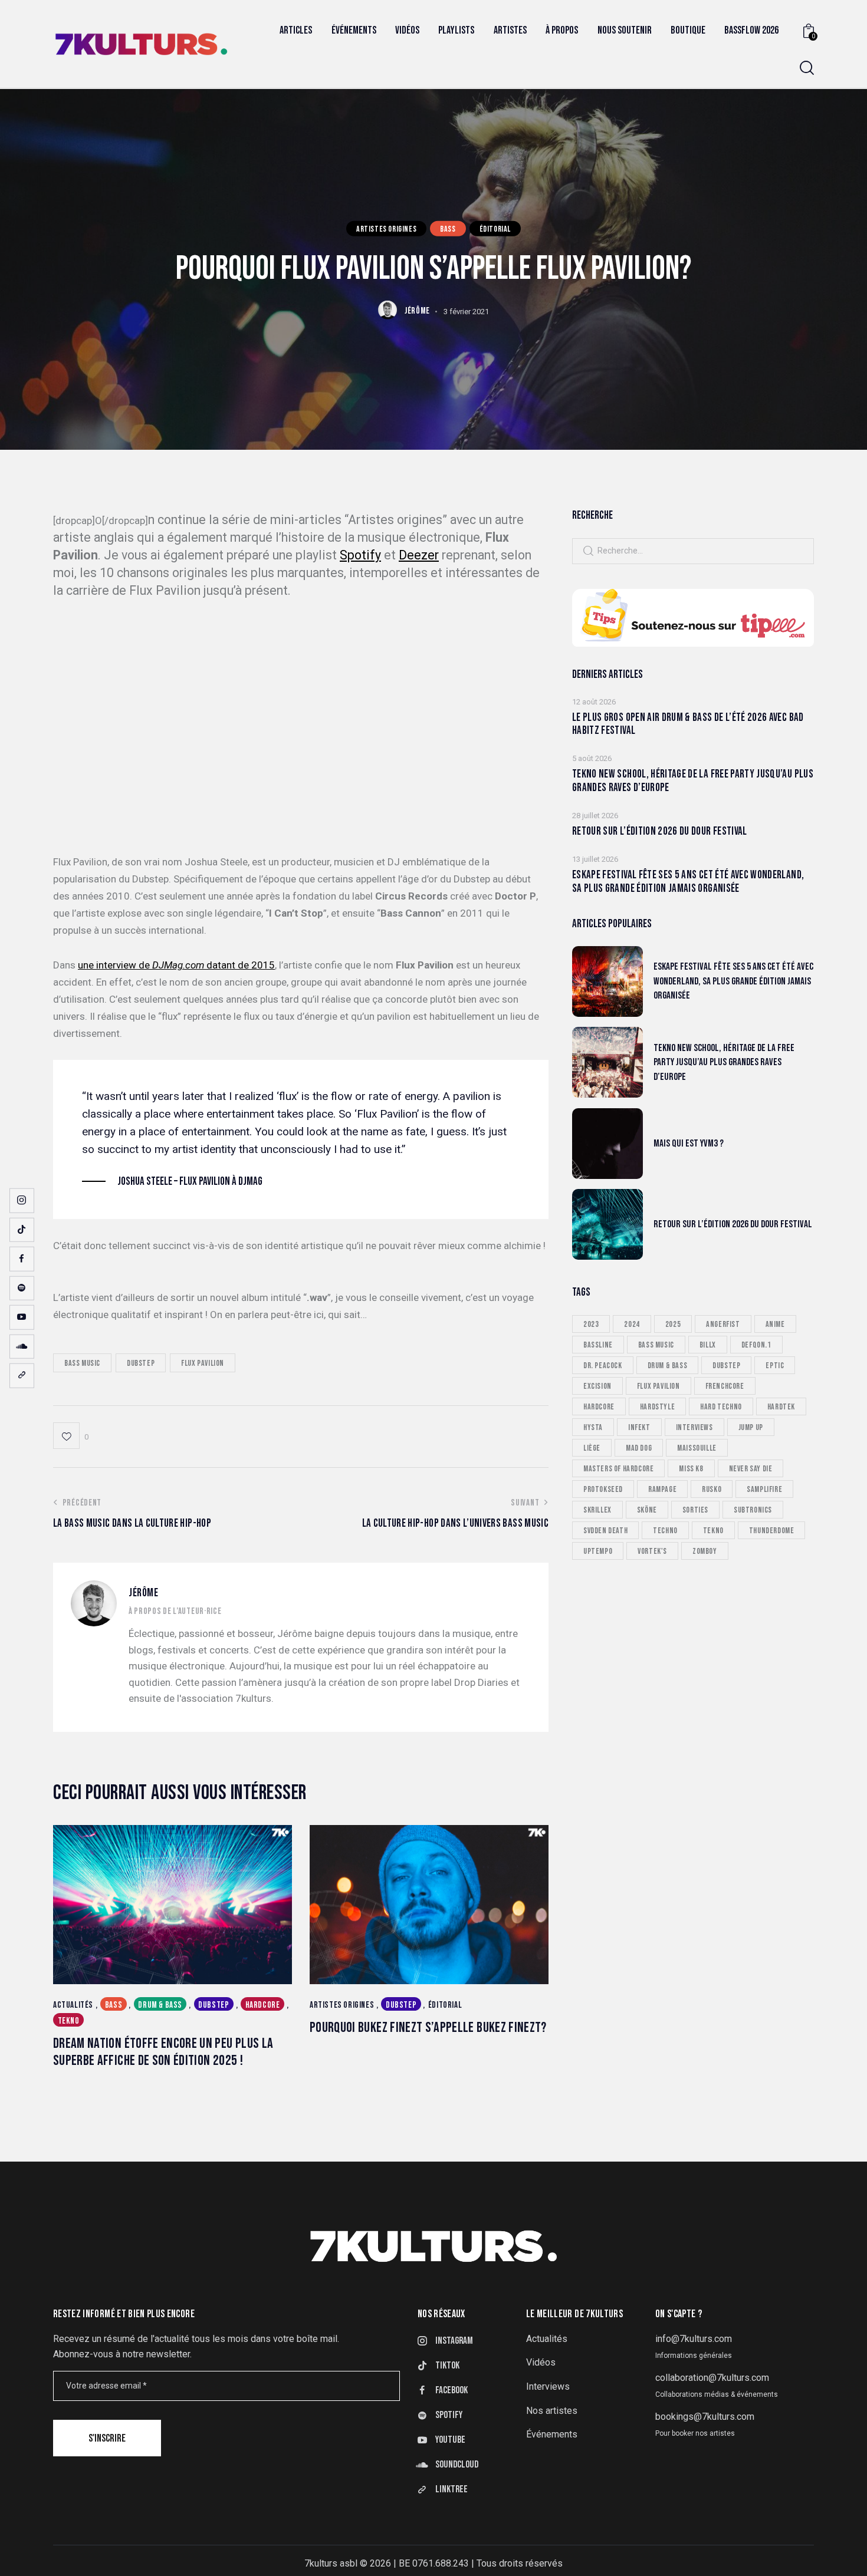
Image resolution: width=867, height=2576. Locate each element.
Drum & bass (160, 2005)
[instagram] (22, 1201)
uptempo (598, 1551)
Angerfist (723, 1324)
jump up (751, 1427)
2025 (673, 1324)
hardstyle (657, 1406)
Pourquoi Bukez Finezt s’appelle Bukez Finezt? (428, 2028)
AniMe (775, 1324)
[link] (22, 1376)
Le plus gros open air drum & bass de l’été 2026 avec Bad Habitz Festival (688, 724)
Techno (665, 1530)
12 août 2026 (594, 701)
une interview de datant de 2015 (176, 965)
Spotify (360, 555)
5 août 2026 (592, 758)
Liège (592, 1447)
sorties (695, 1509)
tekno (713, 1530)
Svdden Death (605, 1530)
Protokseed (603, 1489)
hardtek (781, 1406)
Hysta (593, 1427)
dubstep (141, 1363)
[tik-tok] (22, 1230)
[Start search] (807, 68)
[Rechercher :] (693, 550)
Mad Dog (639, 1447)
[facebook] (22, 1259)
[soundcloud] (22, 1346)
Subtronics (753, 1509)
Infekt (639, 1427)
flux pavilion (203, 1363)
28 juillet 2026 (595, 816)
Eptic (775, 1365)
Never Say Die (751, 1468)
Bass (448, 228)
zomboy (705, 1551)
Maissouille (697, 1447)
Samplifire (764, 1489)
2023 (591, 1324)
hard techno (721, 1406)
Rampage (662, 1489)
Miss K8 (691, 1468)
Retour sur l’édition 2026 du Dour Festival (660, 832)
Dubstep (214, 2005)
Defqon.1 (756, 1344)
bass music (82, 1363)
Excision (597, 1386)
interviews (694, 1427)
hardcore (599, 1406)
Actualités (73, 2005)
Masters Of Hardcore (618, 1468)
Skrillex (597, 1509)
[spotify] (22, 1288)
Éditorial (495, 228)
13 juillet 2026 (595, 859)
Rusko (712, 1489)
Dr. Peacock (603, 1365)
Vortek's (652, 1551)
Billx (708, 1344)
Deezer (419, 555)
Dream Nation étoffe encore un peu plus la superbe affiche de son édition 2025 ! (163, 2052)
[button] (71, 1436)
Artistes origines (386, 228)
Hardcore (263, 2005)
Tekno (69, 2021)
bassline (598, 1344)
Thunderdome (772, 1530)
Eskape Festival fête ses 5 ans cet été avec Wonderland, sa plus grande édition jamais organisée (688, 882)
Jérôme (143, 1593)
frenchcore (725, 1386)
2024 (632, 1324)
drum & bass (668, 1365)
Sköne (647, 1509)
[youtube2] (22, 1317)
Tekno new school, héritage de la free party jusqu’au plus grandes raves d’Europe (693, 781)
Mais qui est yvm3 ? (689, 1143)
